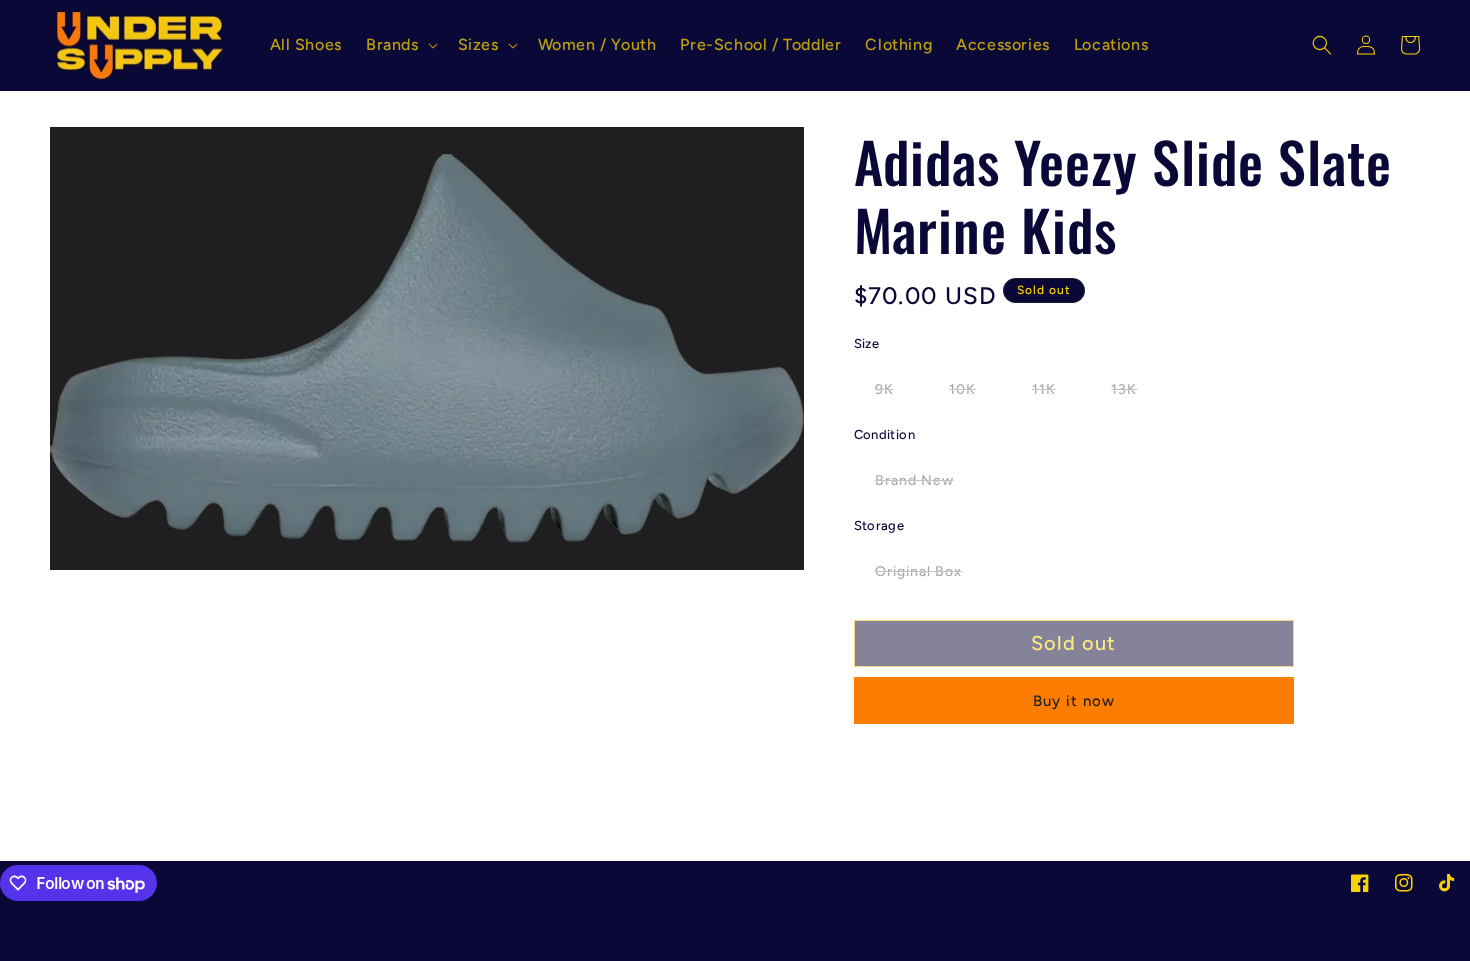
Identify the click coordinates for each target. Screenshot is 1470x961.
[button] (400, 45)
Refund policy (229, 950)
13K (1134, 394)
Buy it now (1074, 701)
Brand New (925, 485)
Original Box (929, 576)
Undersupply (135, 951)
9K (895, 394)
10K (973, 394)
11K (1054, 394)
